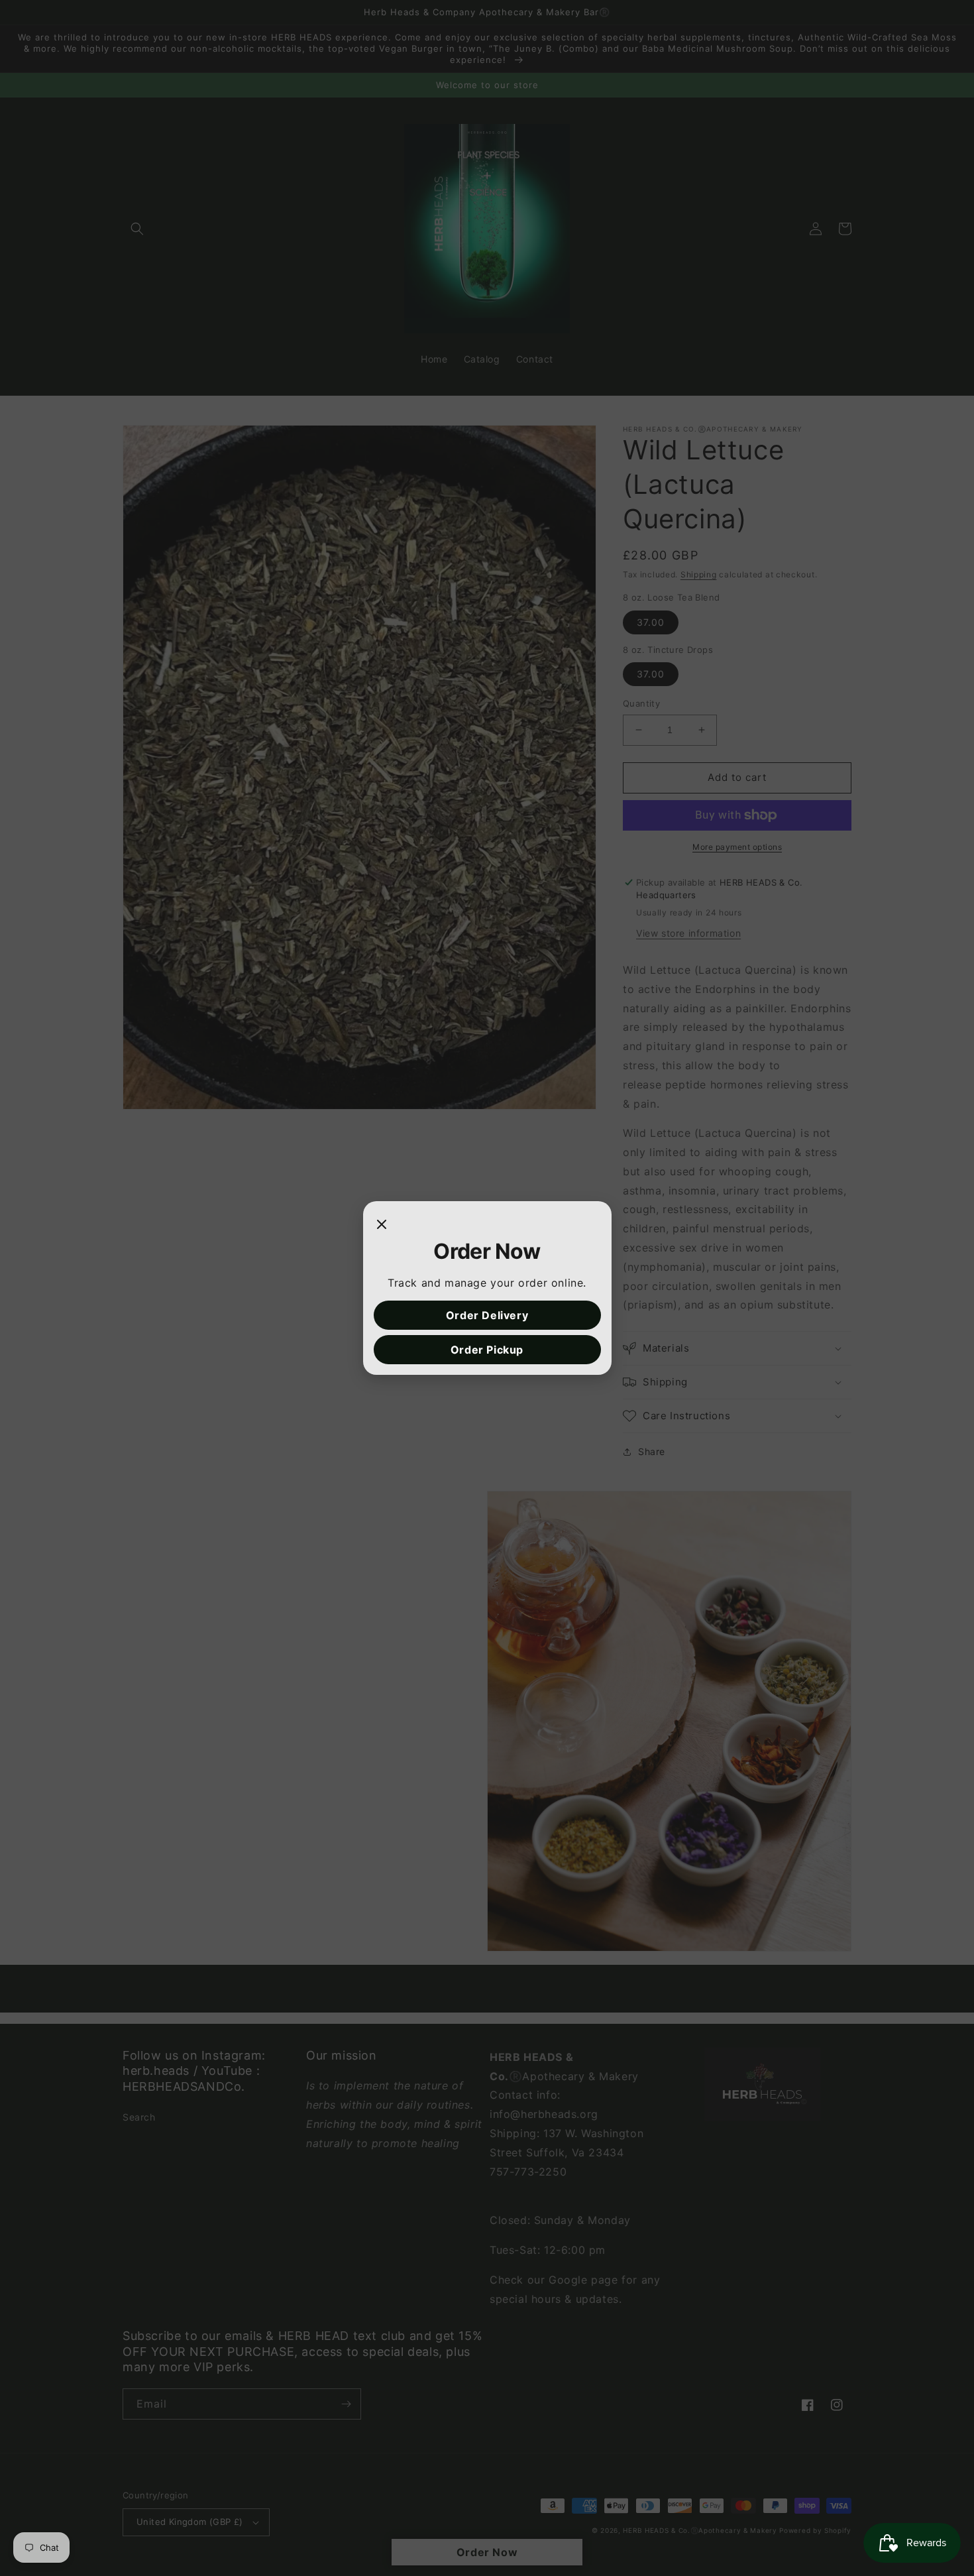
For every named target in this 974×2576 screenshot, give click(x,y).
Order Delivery (487, 1315)
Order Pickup (487, 1350)
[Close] (382, 1225)
